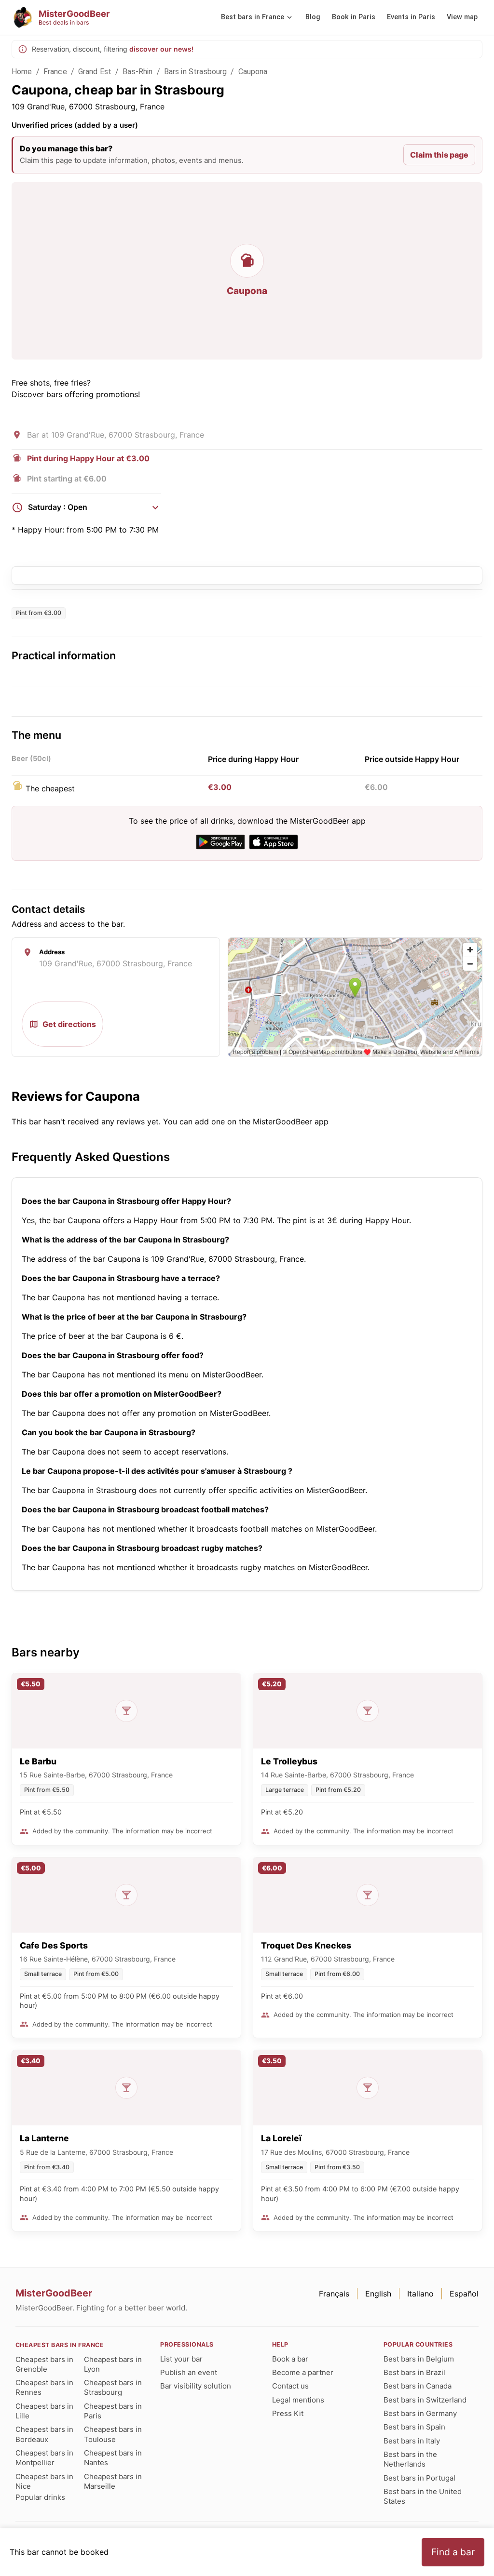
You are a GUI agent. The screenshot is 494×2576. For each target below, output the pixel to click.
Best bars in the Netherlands (410, 2459)
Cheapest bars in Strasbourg (113, 2387)
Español (464, 2294)
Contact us (290, 2386)
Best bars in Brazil (414, 2372)
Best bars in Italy (412, 2441)
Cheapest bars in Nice (44, 2481)
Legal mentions (298, 2400)
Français (334, 2294)
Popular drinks (40, 2497)
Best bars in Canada (418, 2386)
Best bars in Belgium (419, 2359)
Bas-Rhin (137, 72)
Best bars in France (253, 17)
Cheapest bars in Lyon (113, 2364)
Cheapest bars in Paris (113, 2411)
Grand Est (95, 72)
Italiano (420, 2294)
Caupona (253, 72)
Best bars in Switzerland (425, 2400)
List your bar (181, 2359)
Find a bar (453, 2552)
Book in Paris (354, 17)
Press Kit (288, 2413)
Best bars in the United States (423, 2496)
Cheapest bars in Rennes (44, 2387)
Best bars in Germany (420, 2413)
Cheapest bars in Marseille (113, 2481)
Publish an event (189, 2372)
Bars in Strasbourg (196, 72)
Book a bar (290, 2359)
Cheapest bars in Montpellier (44, 2458)
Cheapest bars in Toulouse (113, 2434)
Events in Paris (411, 17)
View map (462, 17)
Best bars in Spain (414, 2427)
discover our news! (161, 49)
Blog (313, 17)
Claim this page (439, 155)
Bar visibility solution (196, 2386)
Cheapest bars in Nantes (113, 2458)
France (55, 72)
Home (22, 72)
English (378, 2294)
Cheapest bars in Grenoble (44, 2364)
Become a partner (303, 2372)
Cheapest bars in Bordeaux (44, 2434)
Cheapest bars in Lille (44, 2411)
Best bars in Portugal (419, 2478)
